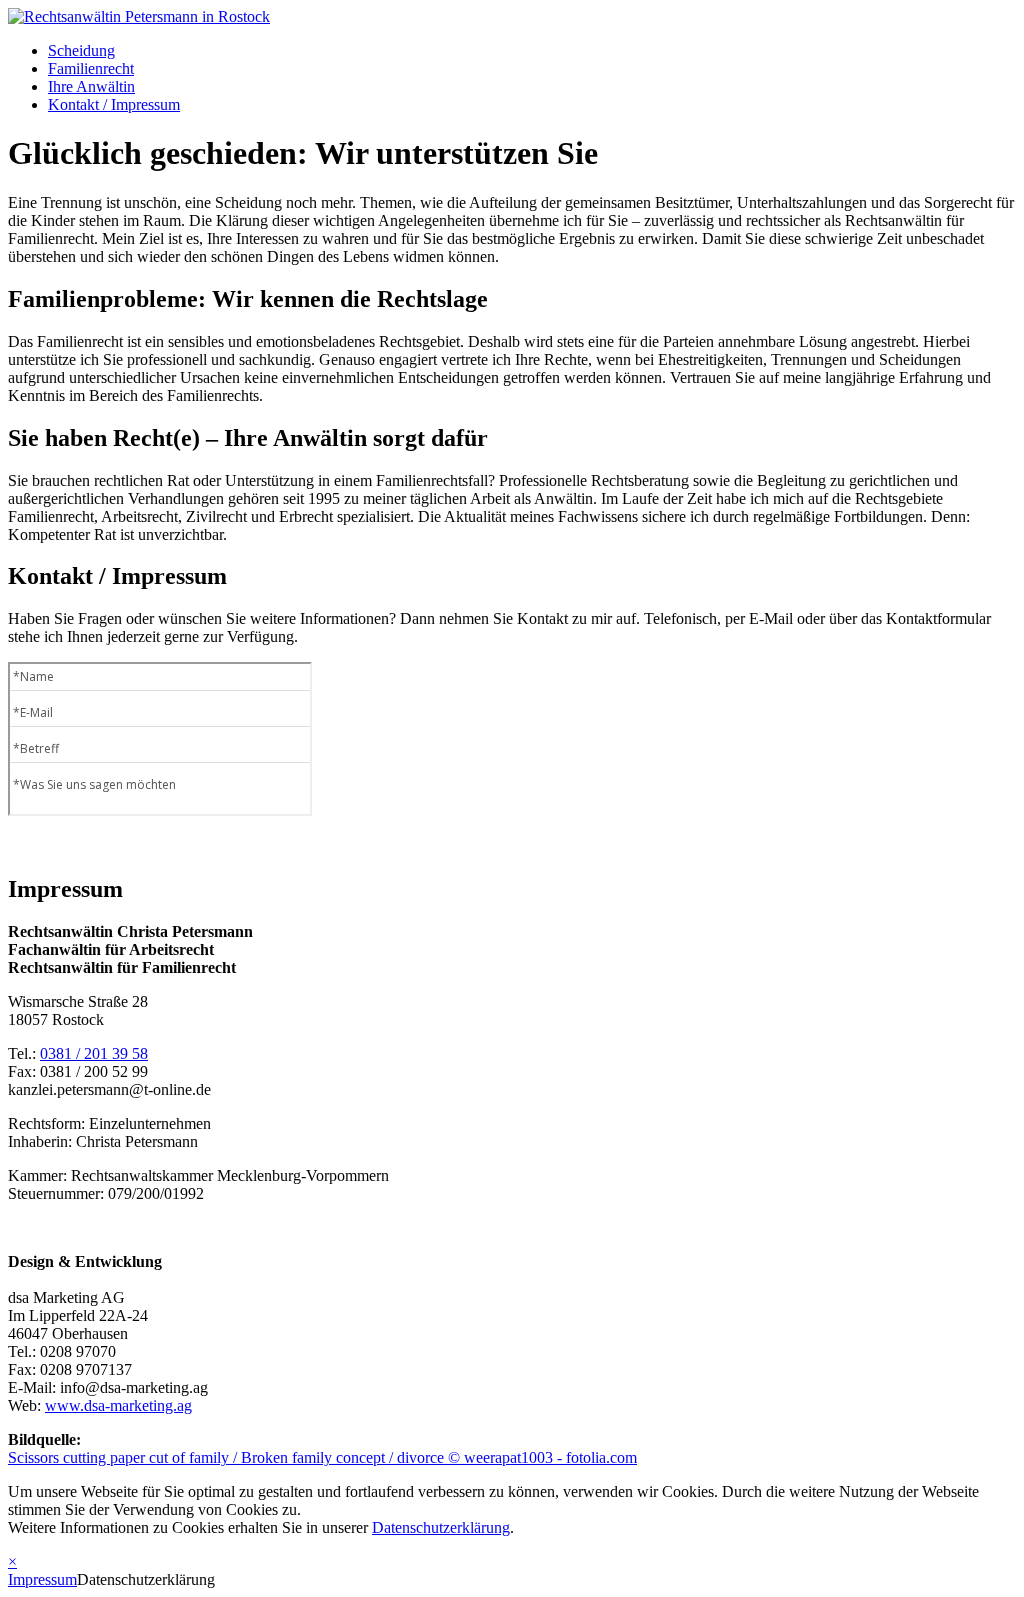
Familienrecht (91, 68)
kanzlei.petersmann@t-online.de (109, 1089)
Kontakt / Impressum (114, 104)
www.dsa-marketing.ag (118, 1405)
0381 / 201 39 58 (94, 1053)
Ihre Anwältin (91, 86)
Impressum (42, 1579)
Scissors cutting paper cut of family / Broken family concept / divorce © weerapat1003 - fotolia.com (322, 1457)
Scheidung (81, 50)
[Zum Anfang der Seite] (139, 16)
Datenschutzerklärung (441, 1527)
